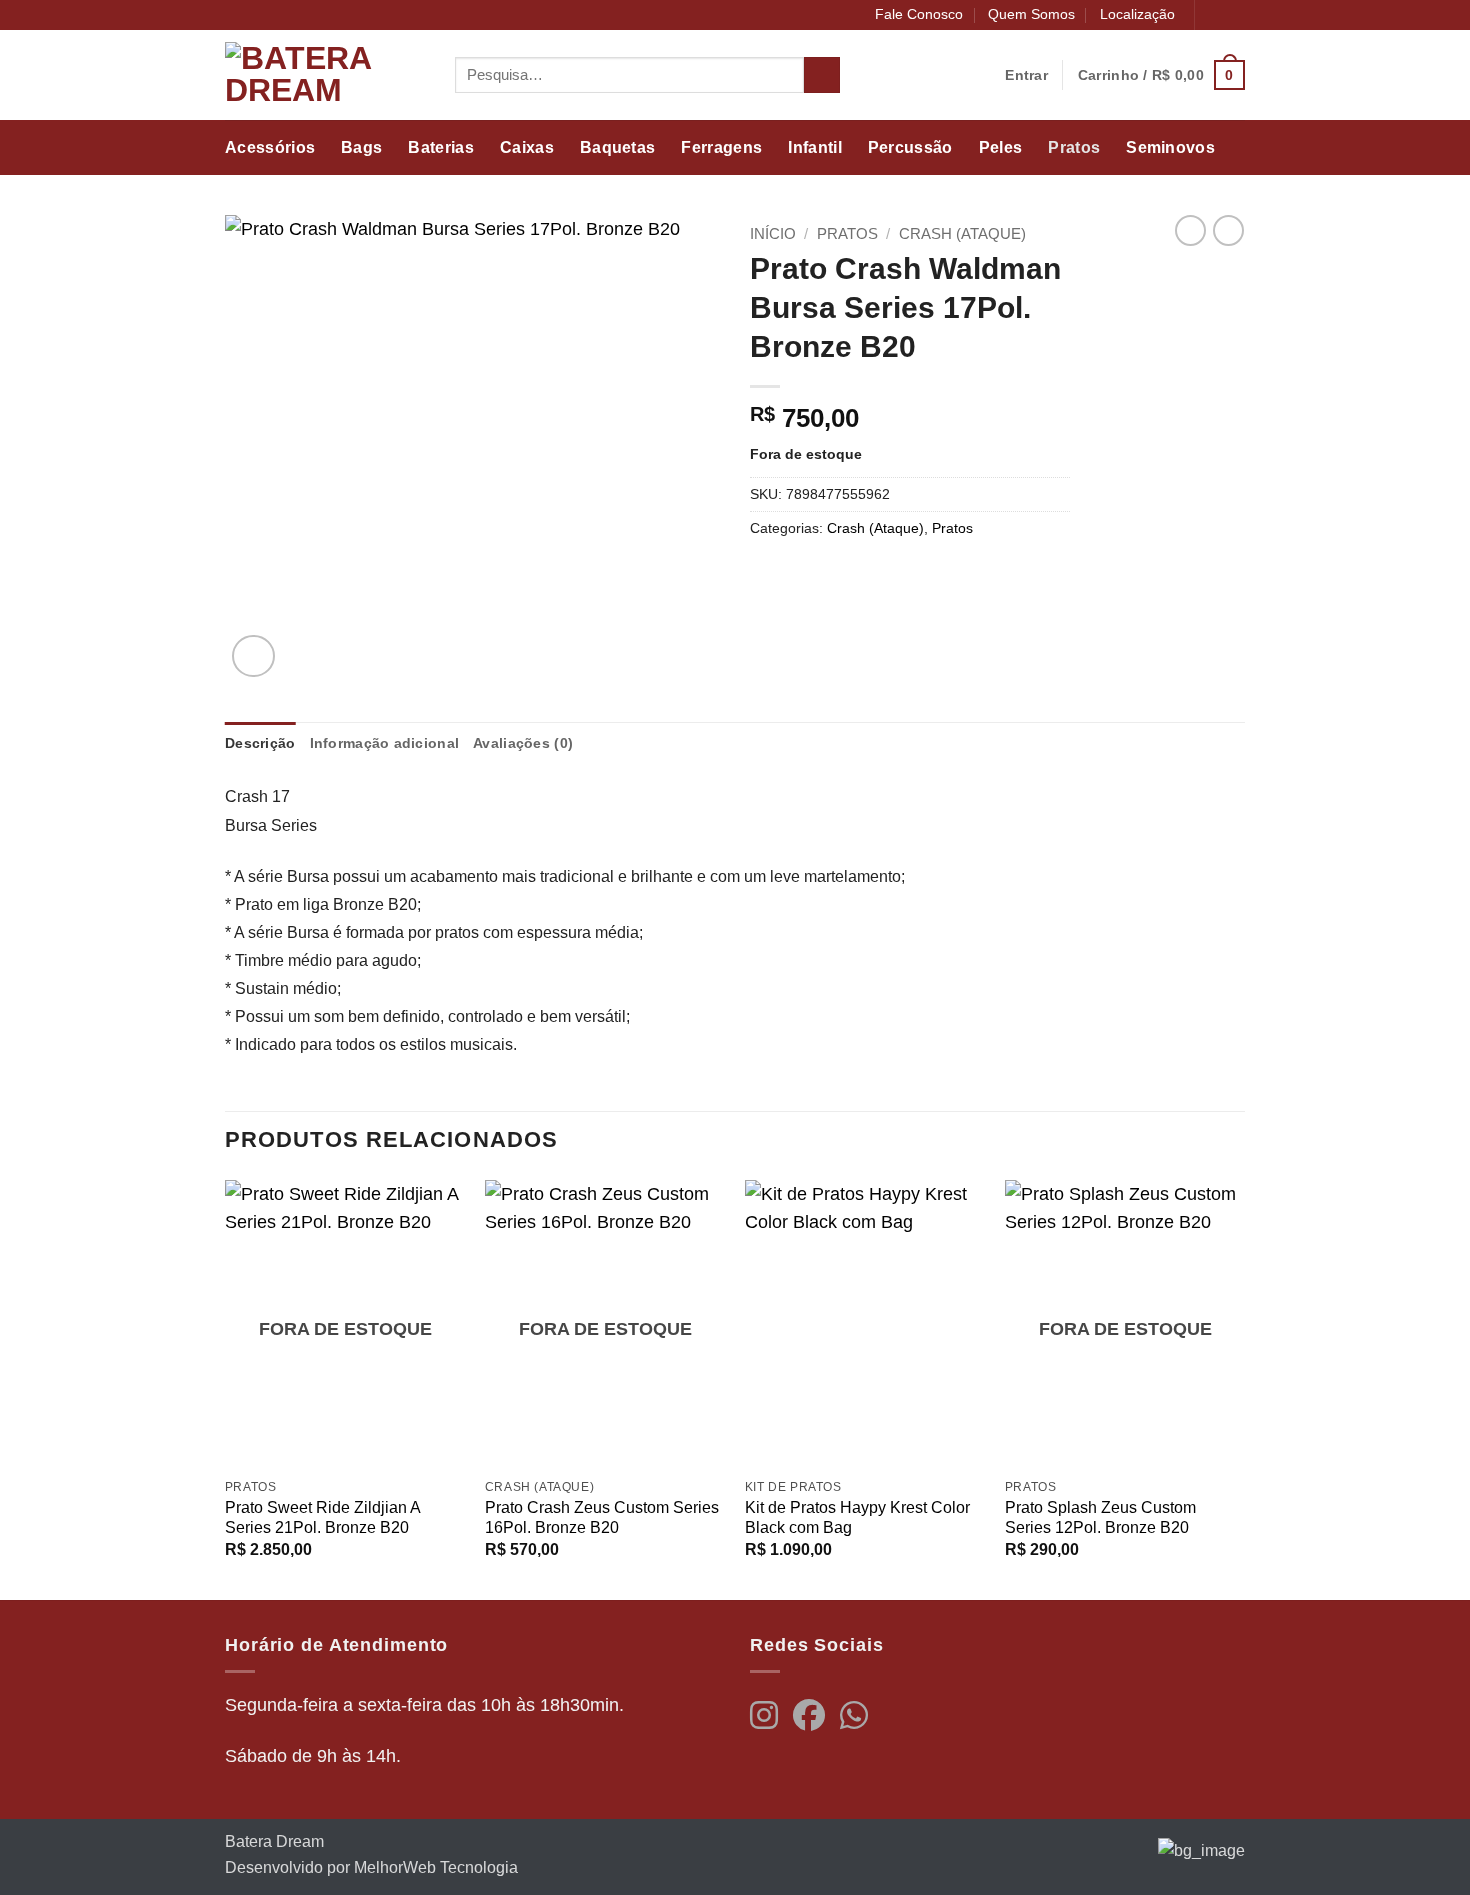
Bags (361, 147)
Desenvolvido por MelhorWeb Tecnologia (371, 1867)
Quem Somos (1031, 14)
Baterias (441, 147)
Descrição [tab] (260, 743)
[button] (1161, 74)
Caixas (527, 147)
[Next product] (1190, 230)
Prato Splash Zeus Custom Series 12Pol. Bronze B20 (1100, 1518)
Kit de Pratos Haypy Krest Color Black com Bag (857, 1518)
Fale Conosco (919, 14)
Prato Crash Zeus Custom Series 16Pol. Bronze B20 (602, 1518)
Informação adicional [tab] (385, 743)
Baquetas (618, 147)
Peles (1001, 147)
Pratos (1074, 147)
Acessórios (270, 147)
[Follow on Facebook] (1213, 15)
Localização (1137, 14)
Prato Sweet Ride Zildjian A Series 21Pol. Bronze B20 (322, 1518)
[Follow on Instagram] (1234, 15)
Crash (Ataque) (962, 233)
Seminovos (1170, 147)
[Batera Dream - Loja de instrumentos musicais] (325, 75)
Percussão (910, 147)
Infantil (815, 147)
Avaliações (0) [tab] (523, 743)
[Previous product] (1228, 230)
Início (773, 233)
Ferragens (721, 147)
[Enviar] (822, 75)
